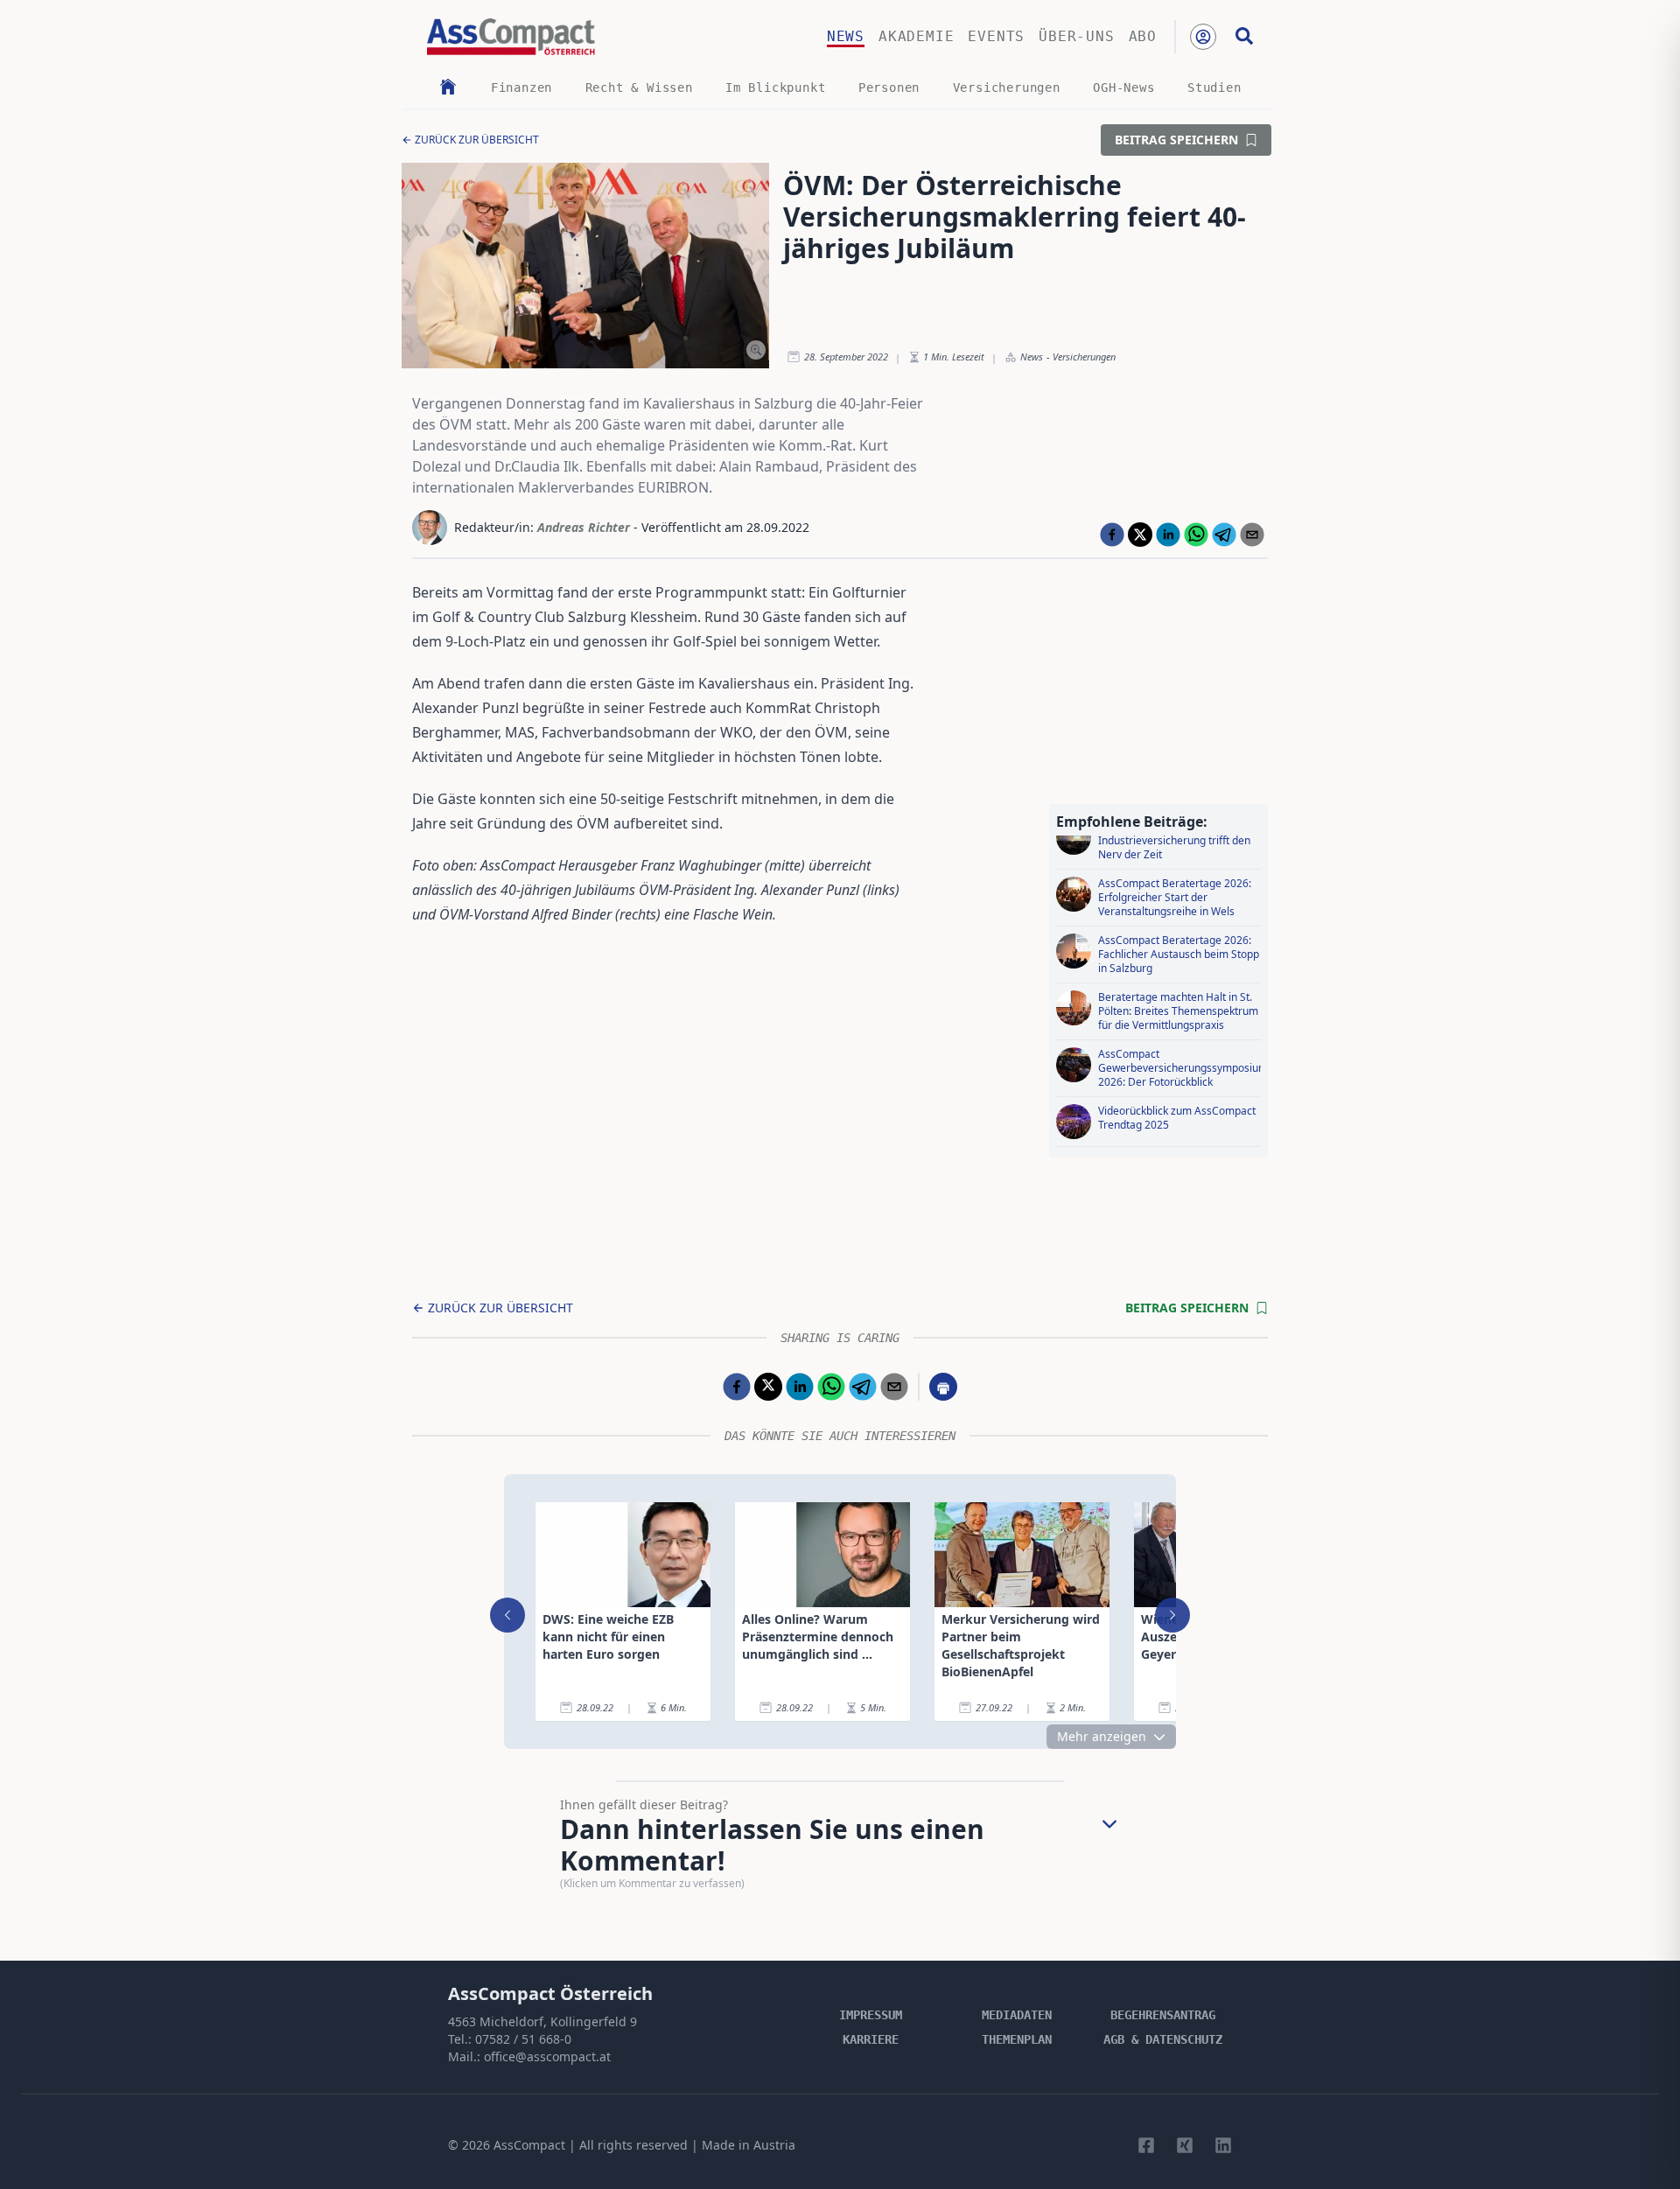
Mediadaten (1017, 2015)
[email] (1252, 535)
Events (996, 36)
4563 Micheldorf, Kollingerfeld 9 (542, 2021)
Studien (1214, 87)
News (846, 36)
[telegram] (1224, 535)
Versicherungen (1007, 87)
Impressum (871, 2015)
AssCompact (529, 2145)
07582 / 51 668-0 (523, 2039)
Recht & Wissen (639, 87)
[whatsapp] (1196, 535)
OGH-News (1123, 87)
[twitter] (1140, 535)
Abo (1143, 36)
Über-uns (1076, 36)
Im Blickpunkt (775, 87)
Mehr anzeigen (1102, 1736)
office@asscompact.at (547, 2056)
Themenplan (1017, 2039)
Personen (889, 87)
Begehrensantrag (1163, 2015)
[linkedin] (1168, 535)
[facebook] (1112, 535)
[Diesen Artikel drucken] (943, 1387)
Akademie (916, 36)
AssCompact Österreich (550, 1993)
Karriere (871, 2039)
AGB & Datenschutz (1163, 2039)
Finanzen (521, 87)
